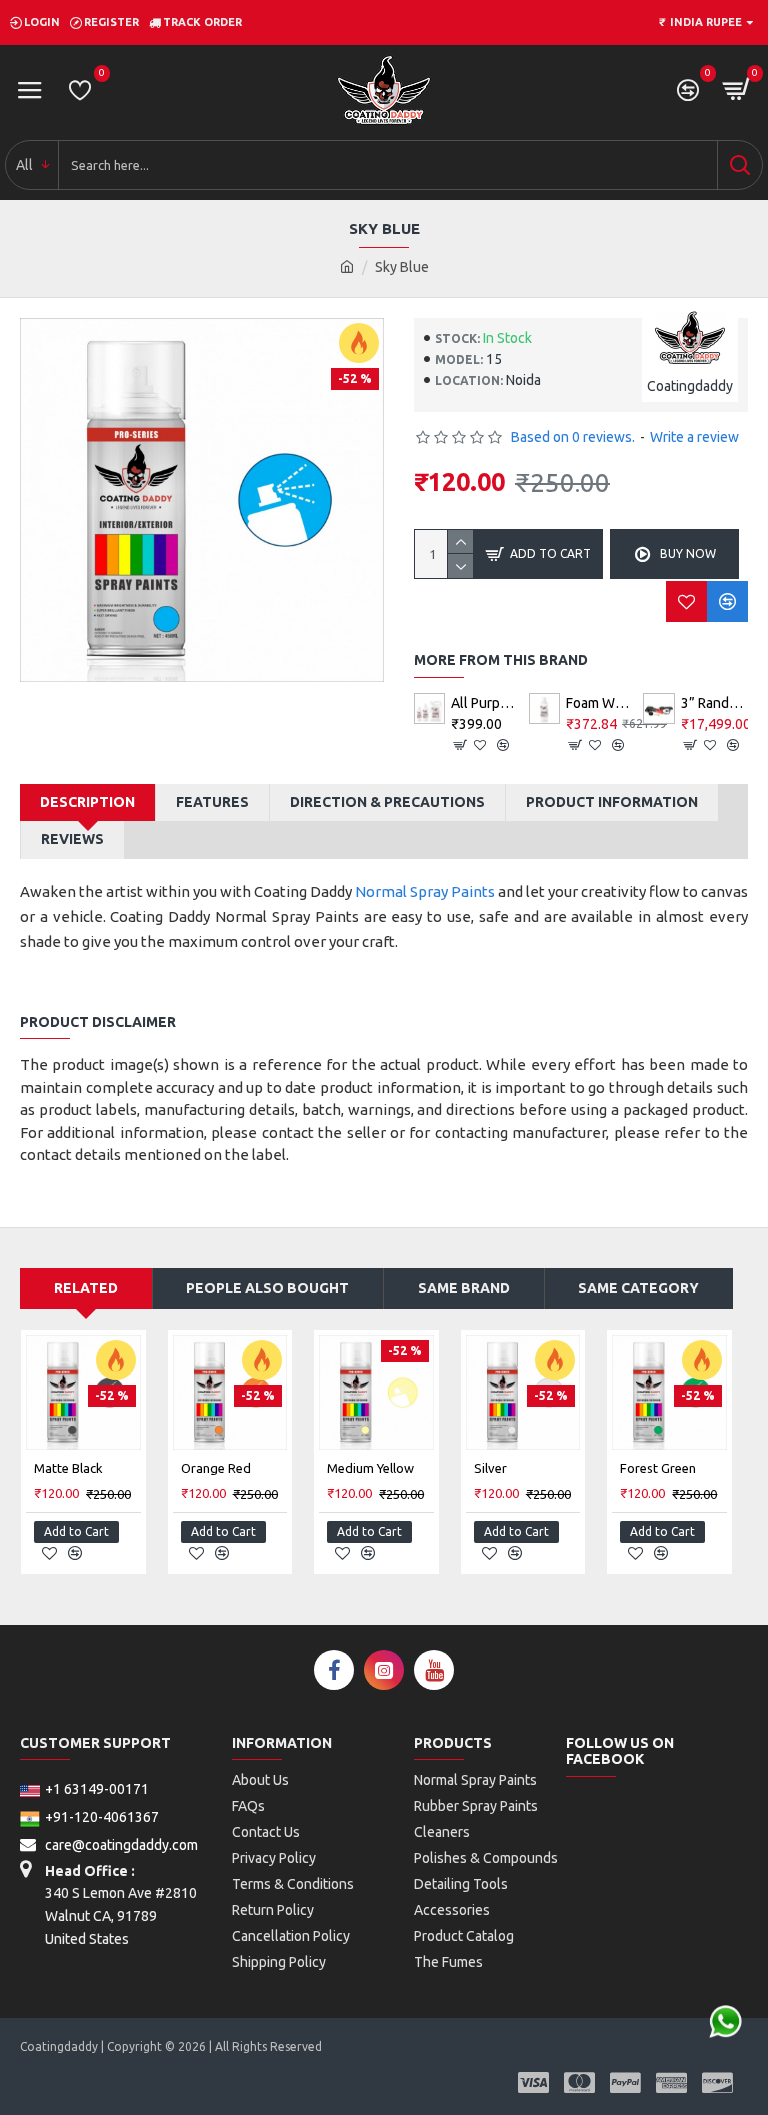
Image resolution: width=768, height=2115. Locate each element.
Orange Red (216, 1468)
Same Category (638, 1288)
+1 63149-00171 (97, 1789)
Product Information (612, 802)
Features (212, 802)
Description (87, 802)
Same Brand (464, 1288)
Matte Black (68, 1468)
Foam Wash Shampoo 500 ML (599, 703)
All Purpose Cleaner (484, 703)
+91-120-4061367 (102, 1817)
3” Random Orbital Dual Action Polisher (714, 703)
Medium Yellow (370, 1468)
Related (86, 1288)
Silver (490, 1468)
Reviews (72, 839)
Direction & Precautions (387, 802)
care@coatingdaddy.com (120, 1845)
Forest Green (658, 1468)
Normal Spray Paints (425, 891)
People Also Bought (267, 1288)
